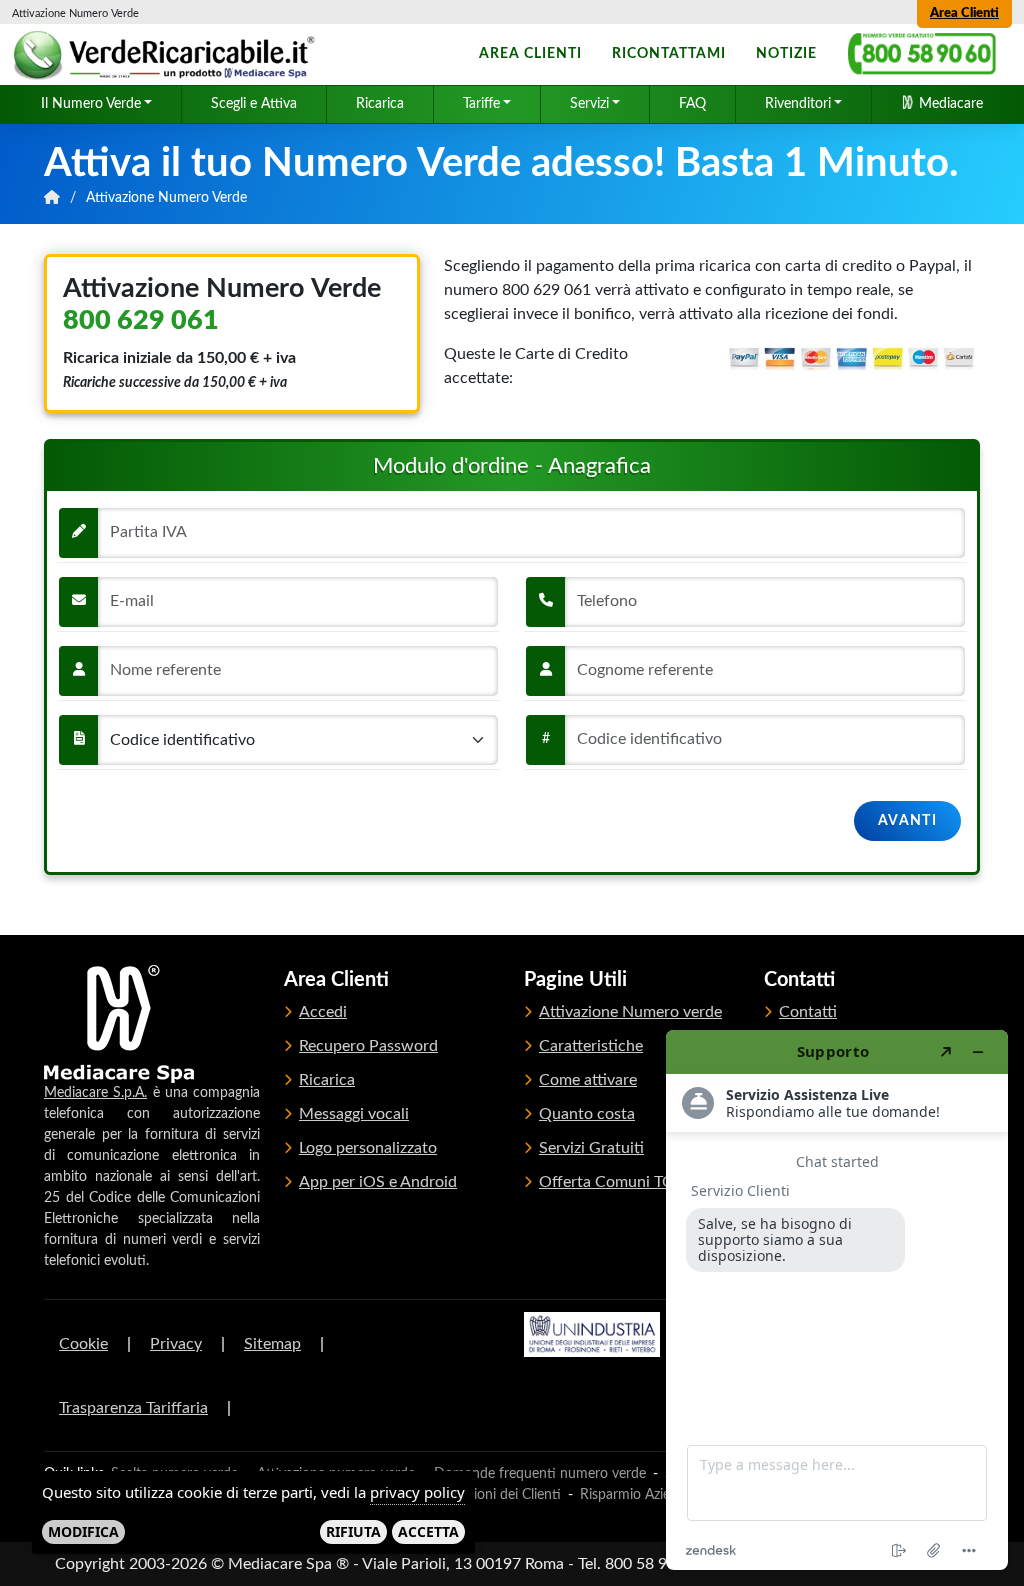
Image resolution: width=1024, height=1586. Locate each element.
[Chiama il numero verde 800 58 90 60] (922, 54)
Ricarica (380, 104)
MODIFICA (83, 1531)
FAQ (692, 104)
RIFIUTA (353, 1531)
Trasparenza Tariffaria (133, 1408)
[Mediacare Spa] (119, 1024)
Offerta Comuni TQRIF (618, 1182)
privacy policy (417, 1492)
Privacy (176, 1344)
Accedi (323, 1012)
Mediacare (949, 104)
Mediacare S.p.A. (95, 1093)
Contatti (808, 1012)
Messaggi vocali (354, 1114)
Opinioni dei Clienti (502, 1495)
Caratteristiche (591, 1046)
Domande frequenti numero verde (540, 1474)
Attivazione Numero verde (630, 1012)
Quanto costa (587, 1114)
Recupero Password (368, 1046)
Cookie (83, 1344)
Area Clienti (964, 13)
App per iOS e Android (378, 1182)
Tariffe (481, 104)
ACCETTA (428, 1531)
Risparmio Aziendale (641, 1495)
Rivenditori (798, 104)
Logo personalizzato (368, 1148)
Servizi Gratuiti (591, 1148)
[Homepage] (167, 55)
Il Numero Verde (91, 104)
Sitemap (272, 1344)
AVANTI (907, 821)
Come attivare (588, 1080)
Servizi (589, 104)
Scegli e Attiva (254, 104)
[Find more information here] (837, 1300)
